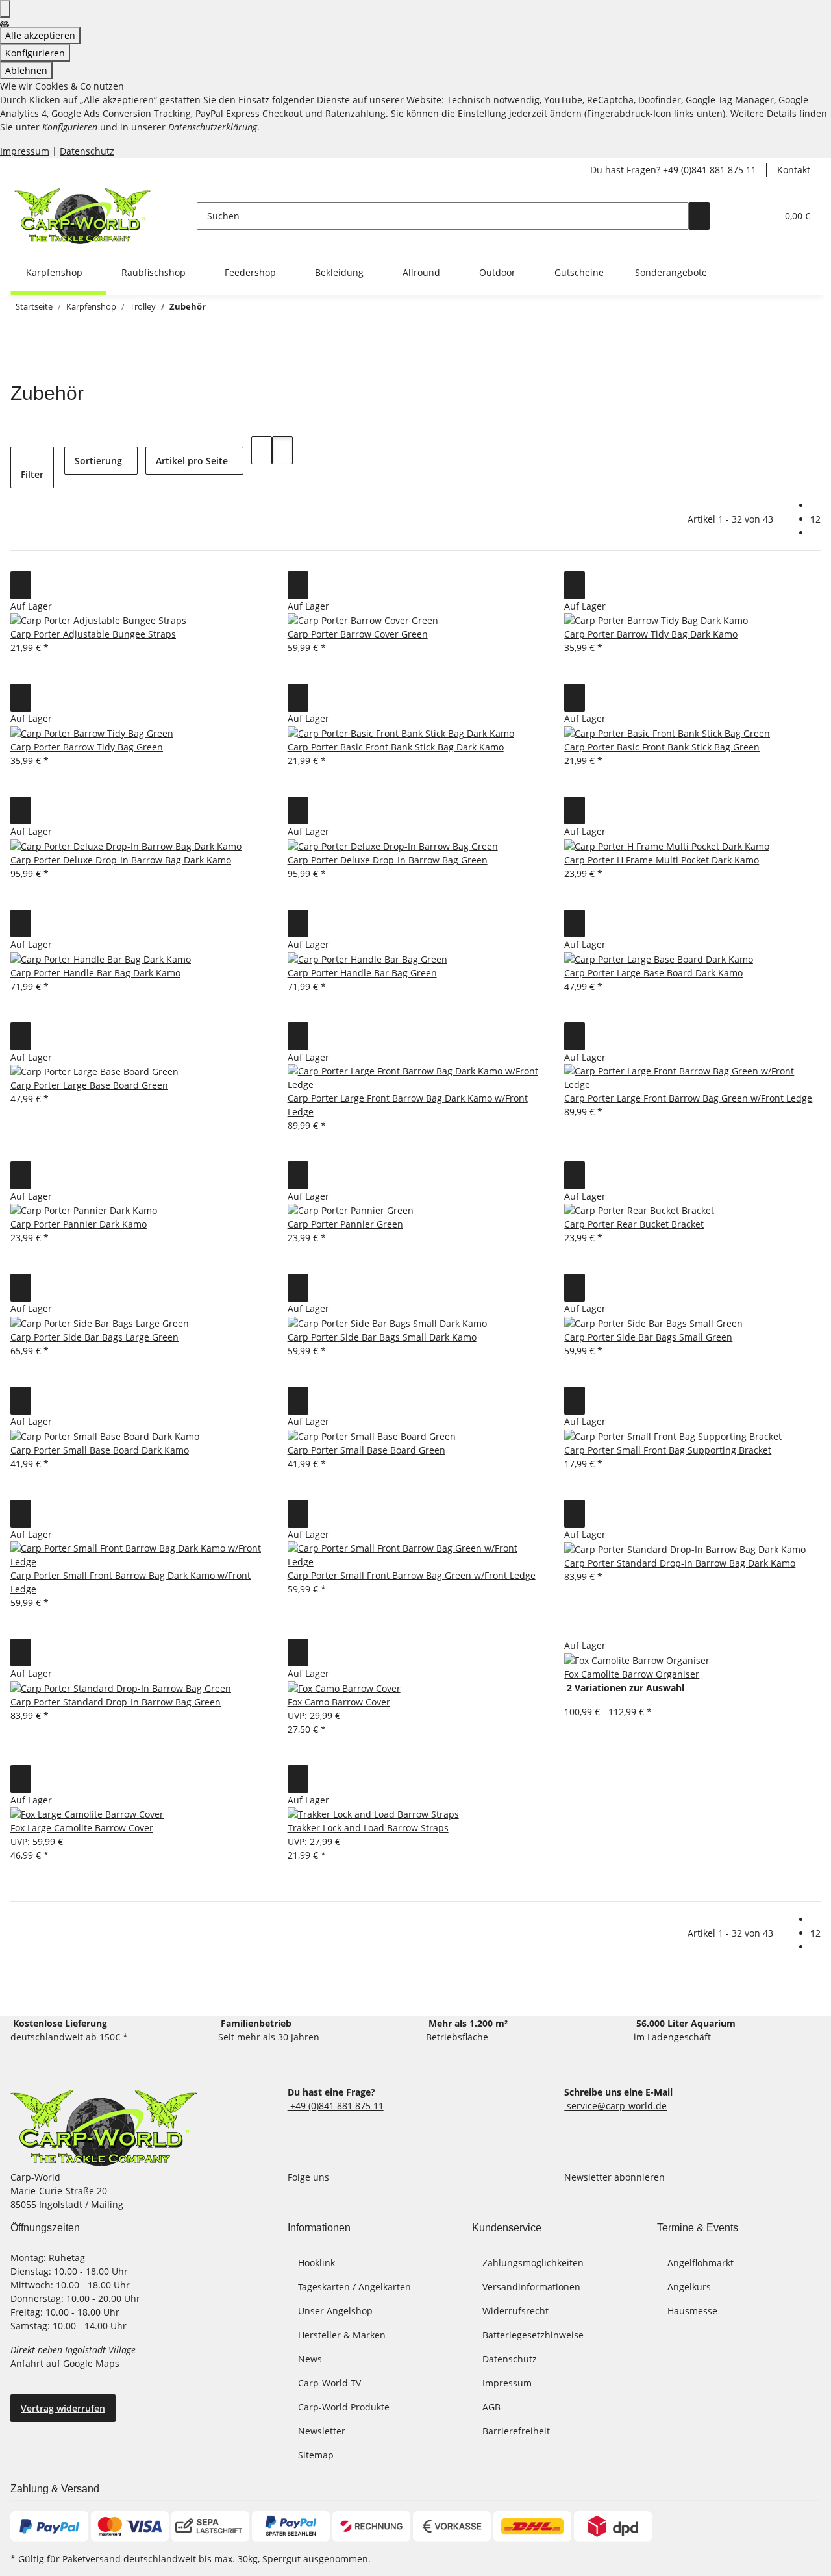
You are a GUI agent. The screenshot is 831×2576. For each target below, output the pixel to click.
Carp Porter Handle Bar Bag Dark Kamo (95, 973)
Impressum (25, 151)
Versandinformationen (531, 2287)
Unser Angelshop (335, 2311)
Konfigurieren (35, 53)
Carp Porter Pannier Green (345, 1224)
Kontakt (794, 170)
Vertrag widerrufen (63, 2408)
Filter (32, 474)
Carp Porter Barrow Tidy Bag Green (87, 747)
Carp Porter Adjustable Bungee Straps (93, 634)
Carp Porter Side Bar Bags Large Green (94, 1337)
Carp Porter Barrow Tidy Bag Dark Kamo (651, 634)
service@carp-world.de (615, 2106)
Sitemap (316, 2455)
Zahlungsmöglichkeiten (533, 2263)
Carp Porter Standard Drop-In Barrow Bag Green (116, 1702)
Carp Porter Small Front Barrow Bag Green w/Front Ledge (412, 1575)
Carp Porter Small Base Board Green (366, 1450)
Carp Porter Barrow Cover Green (358, 634)
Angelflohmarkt (701, 2263)
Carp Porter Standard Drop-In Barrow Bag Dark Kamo (680, 1563)
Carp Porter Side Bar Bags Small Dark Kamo (382, 1337)
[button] (741, 216)
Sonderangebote (671, 272)
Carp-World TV (329, 2383)
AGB (491, 2407)
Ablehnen (26, 70)
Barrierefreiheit (516, 2431)
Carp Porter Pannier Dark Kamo (79, 1224)
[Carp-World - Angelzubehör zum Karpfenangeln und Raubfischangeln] (104, 2128)
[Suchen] (699, 216)
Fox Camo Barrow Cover (339, 1702)
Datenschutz (87, 151)
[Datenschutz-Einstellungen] (5, 9)
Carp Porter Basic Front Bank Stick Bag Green (662, 747)
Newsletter (322, 2431)
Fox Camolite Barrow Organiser (632, 1674)
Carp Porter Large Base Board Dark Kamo (653, 973)
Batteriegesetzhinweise (533, 2335)
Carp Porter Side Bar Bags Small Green (648, 1337)
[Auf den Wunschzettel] (21, 585)
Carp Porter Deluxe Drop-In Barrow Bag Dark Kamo (121, 860)
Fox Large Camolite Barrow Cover (82, 1828)
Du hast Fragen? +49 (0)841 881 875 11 (673, 170)
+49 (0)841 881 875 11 (336, 2106)
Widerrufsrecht (515, 2311)
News (310, 2359)
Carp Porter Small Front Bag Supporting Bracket (668, 1450)
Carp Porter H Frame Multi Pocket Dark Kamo (662, 860)
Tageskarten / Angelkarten (354, 2287)
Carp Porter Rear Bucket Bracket (634, 1224)
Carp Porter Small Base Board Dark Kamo (100, 1450)
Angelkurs (689, 2287)
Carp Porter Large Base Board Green (89, 1085)
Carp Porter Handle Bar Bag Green (362, 973)
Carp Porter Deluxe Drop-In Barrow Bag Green (388, 860)
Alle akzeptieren (40, 35)
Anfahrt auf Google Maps (66, 2363)
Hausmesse (692, 2311)
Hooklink (316, 2263)
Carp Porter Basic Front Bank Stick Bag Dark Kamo (396, 747)
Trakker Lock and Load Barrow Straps (368, 1828)
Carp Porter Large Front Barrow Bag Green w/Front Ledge (688, 1098)
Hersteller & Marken (342, 2335)
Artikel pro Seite (192, 461)
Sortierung (98, 461)
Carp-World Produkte (344, 2407)
